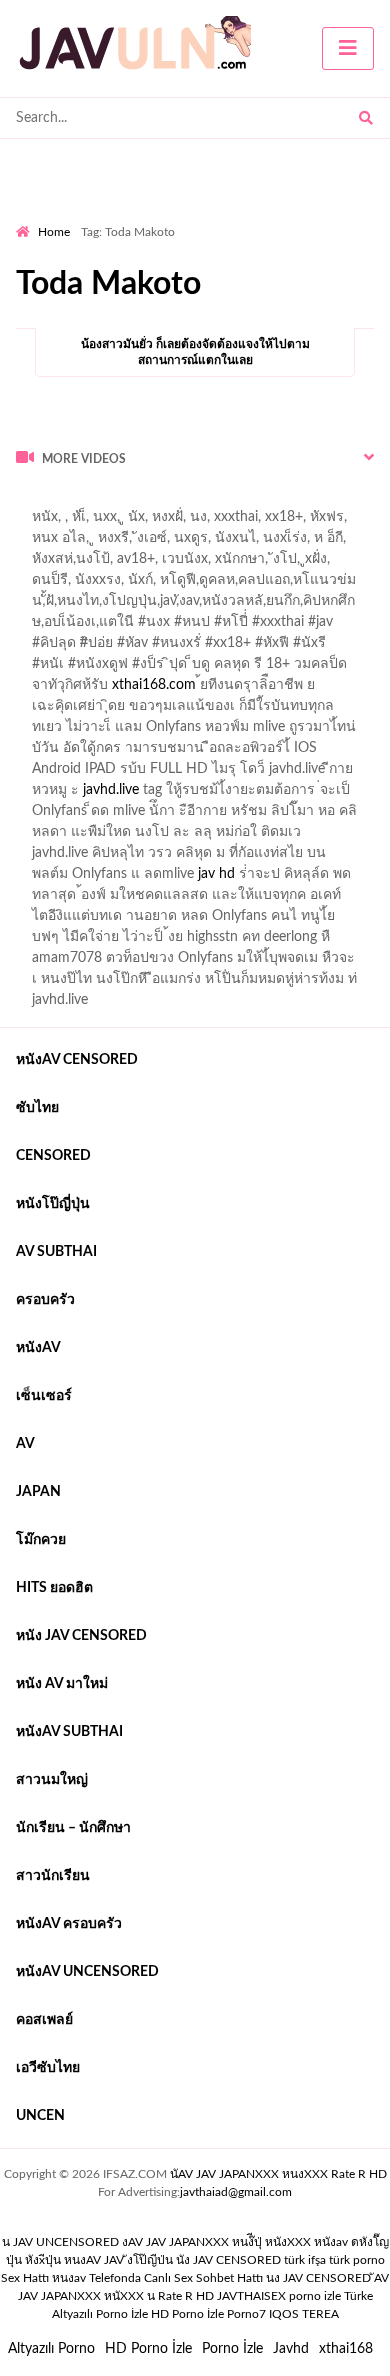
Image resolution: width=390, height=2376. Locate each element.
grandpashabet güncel (95, 543)
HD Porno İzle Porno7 (208, 2314)
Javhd (291, 2349)
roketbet (353, 522)
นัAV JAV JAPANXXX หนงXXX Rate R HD (278, 2174)
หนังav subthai (69, 1732)
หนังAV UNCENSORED (87, 1972)
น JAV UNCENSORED (60, 2242)
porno (34, 501)
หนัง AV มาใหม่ (62, 1684)
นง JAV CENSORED (318, 2278)
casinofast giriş (266, 522)
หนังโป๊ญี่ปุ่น (53, 1204)
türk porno (357, 2260)
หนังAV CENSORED (77, 1060)
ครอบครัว (45, 1300)
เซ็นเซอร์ (44, 1396)
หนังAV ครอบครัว (69, 1924)
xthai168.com (154, 685)
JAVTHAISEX (251, 2296)
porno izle (87, 501)
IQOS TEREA (304, 2314)
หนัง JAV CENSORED (81, 1636)
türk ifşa (305, 2260)
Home (54, 232)
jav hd (216, 874)
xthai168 (346, 2349)
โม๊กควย (41, 1540)
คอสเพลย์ (44, 2020)
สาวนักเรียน (53, 1876)
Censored (53, 1156)
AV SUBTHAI (56, 1252)
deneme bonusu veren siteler (292, 501)
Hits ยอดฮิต (54, 1588)
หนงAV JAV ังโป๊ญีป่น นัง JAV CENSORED (172, 2260)
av (25, 1444)
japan (38, 1492)
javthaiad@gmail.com (236, 2192)
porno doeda (160, 501)
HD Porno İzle (148, 2349)
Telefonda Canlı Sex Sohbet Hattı (176, 2278)
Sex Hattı (25, 2278)
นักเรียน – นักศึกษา (73, 1828)
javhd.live (111, 790)
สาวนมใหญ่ (52, 1780)
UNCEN (40, 2116)
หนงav (69, 2278)
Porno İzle (232, 2349)
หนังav (38, 1348)
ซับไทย (37, 1108)
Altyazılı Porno (51, 2349)
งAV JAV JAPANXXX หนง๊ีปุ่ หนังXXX (216, 2242)
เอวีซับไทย (48, 2068)
